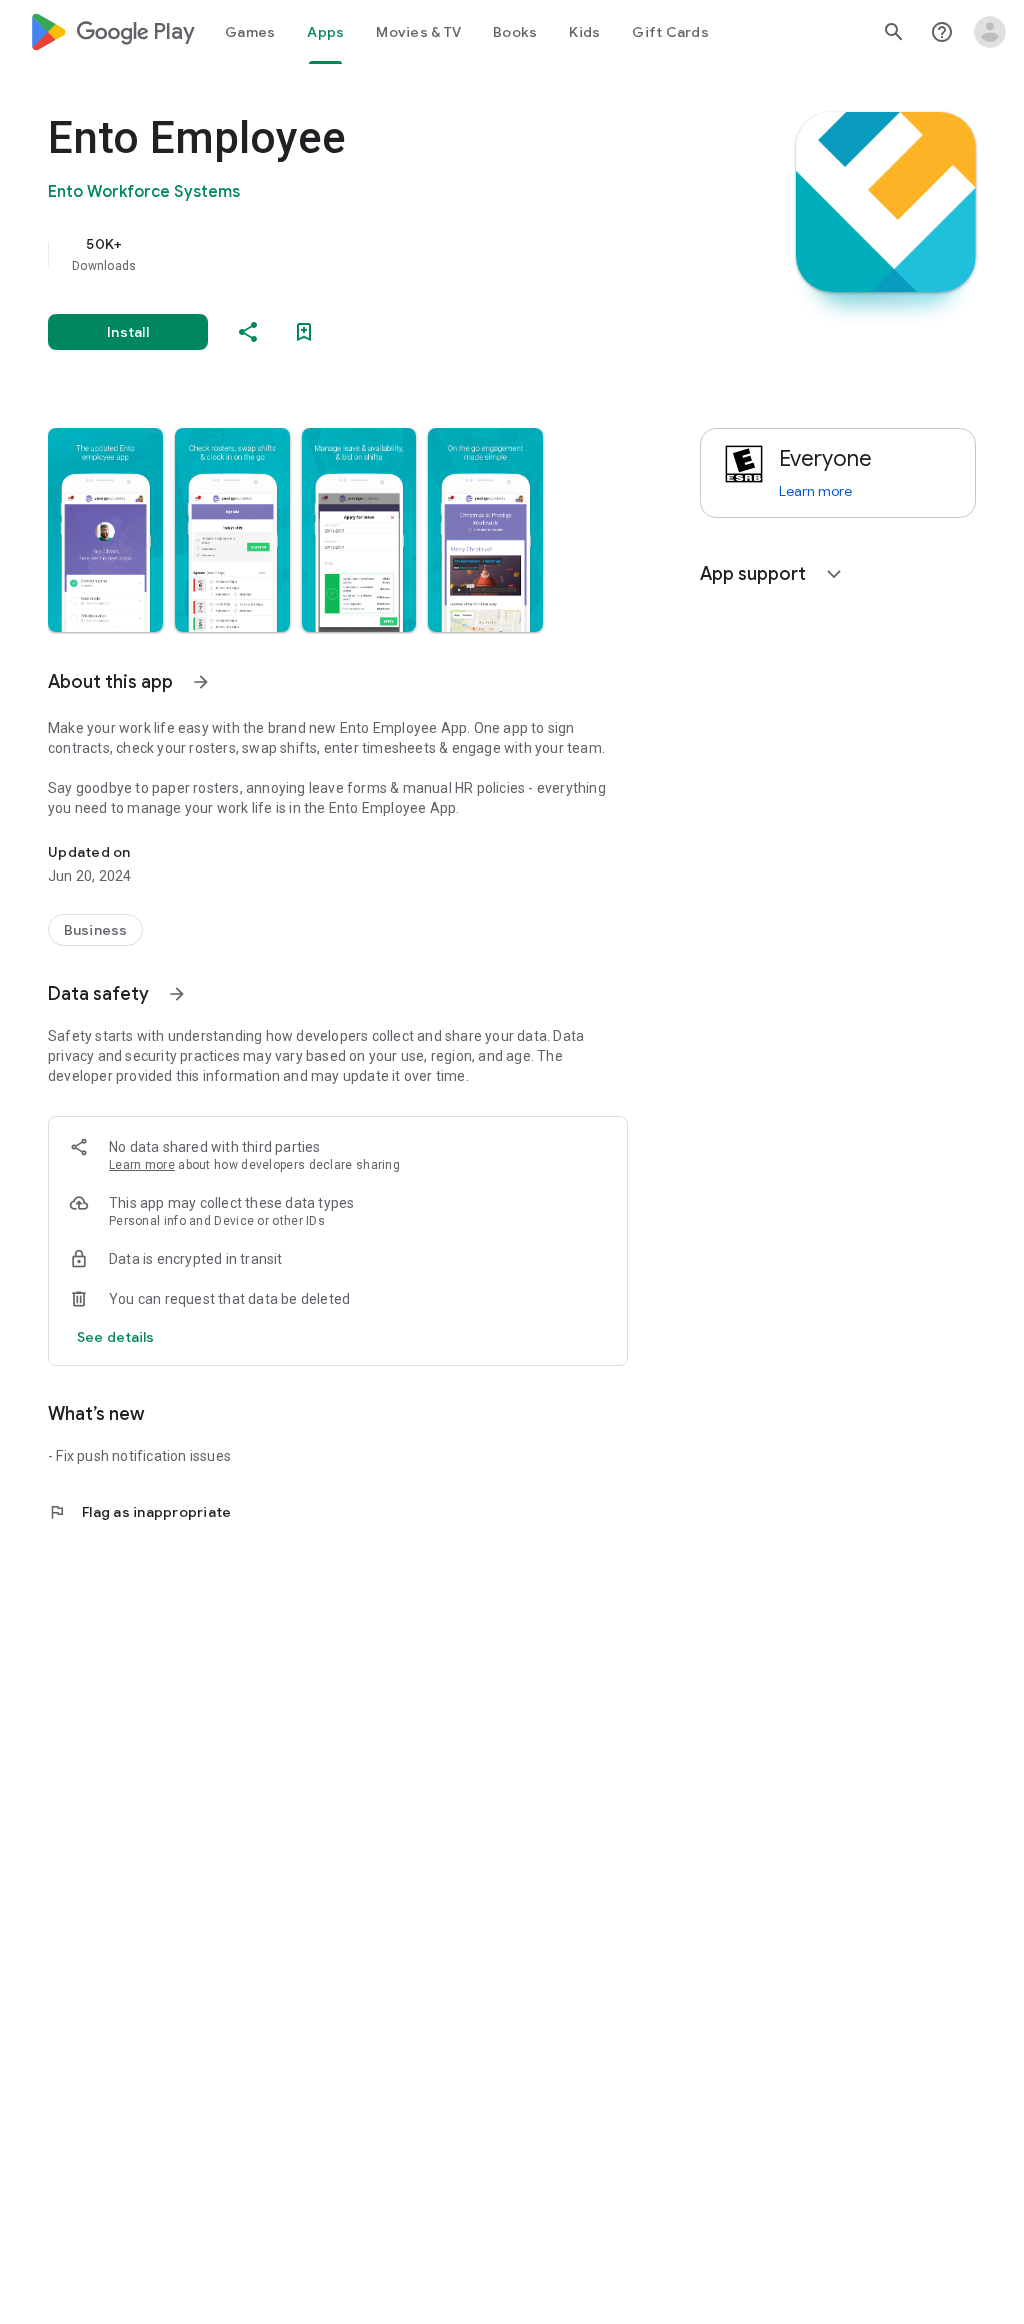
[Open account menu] (990, 32)
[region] (366, 254)
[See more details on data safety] (116, 1337)
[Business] (95, 930)
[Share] (248, 332)
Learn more (142, 1165)
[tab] (250, 32)
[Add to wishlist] (304, 332)
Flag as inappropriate (139, 1512)
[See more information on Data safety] (177, 994)
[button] (105, 530)
